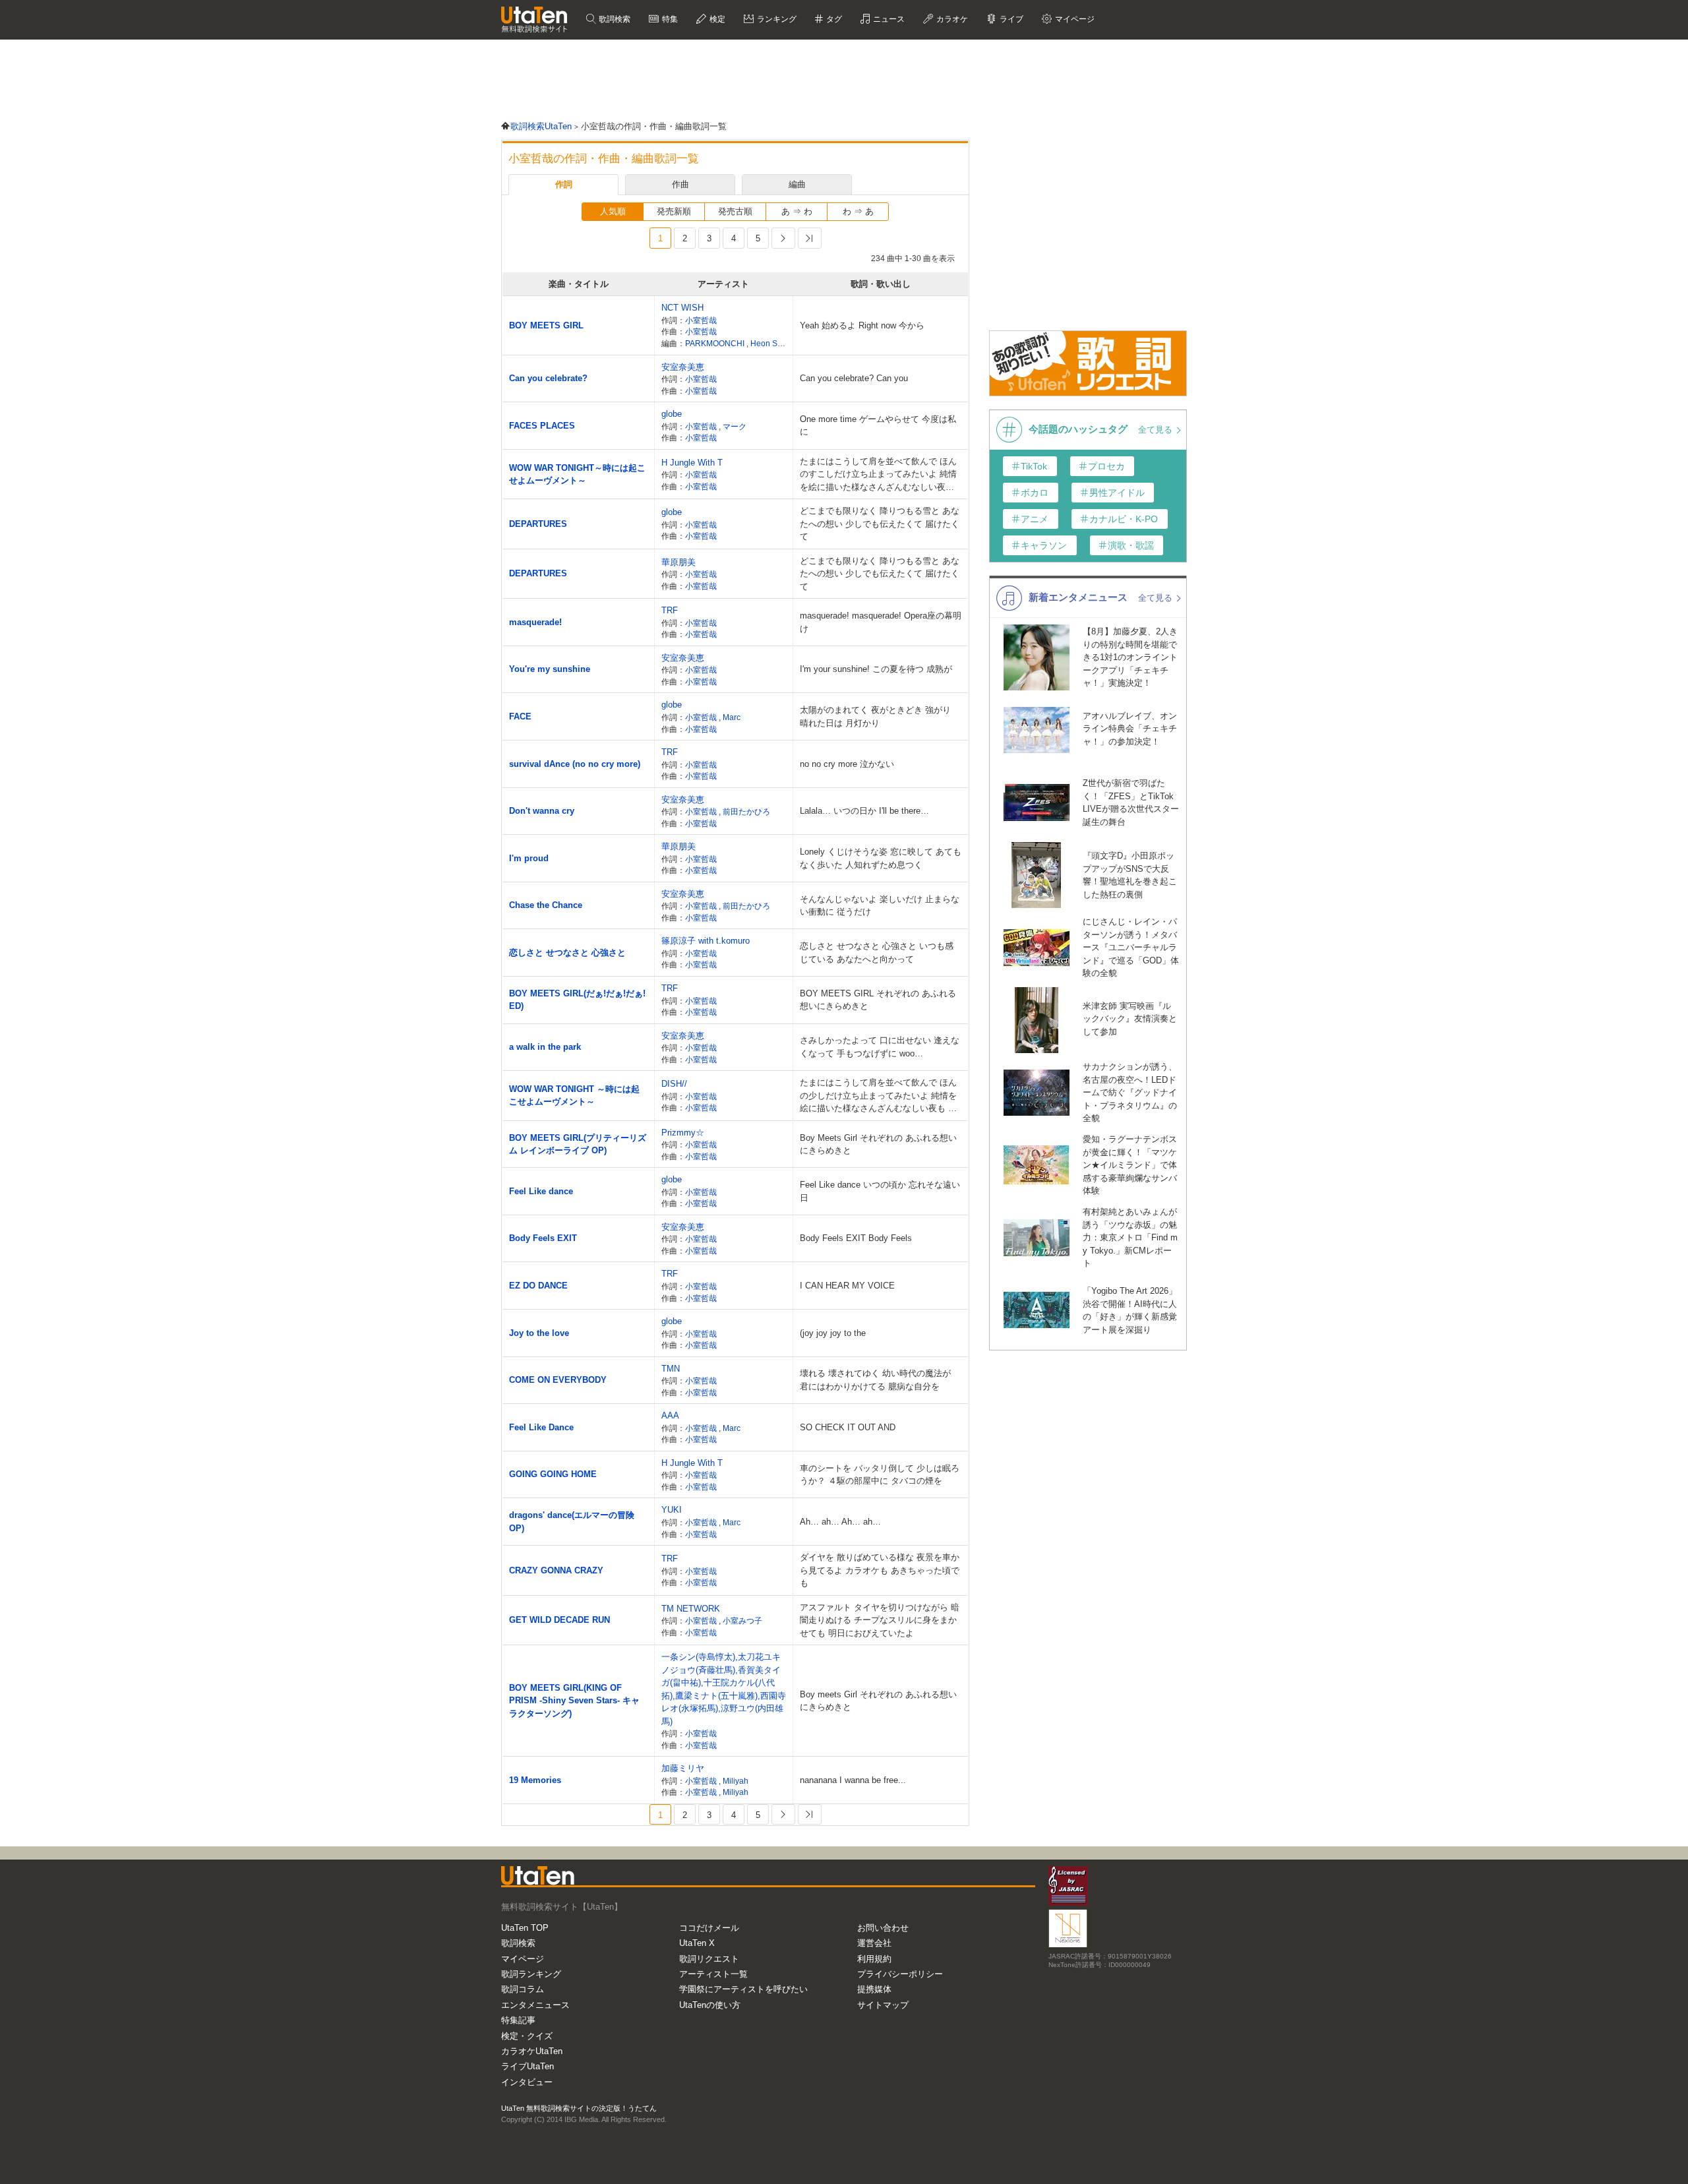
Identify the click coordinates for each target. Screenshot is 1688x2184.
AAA (670, 1415)
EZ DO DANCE (538, 1286)
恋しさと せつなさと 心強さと (567, 953)
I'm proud (529, 858)
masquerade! (535, 622)
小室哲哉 (701, 320)
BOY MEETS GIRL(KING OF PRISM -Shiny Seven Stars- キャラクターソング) (574, 1701)
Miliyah (736, 1781)
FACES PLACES (542, 426)
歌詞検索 (614, 19)
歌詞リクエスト (709, 1959)
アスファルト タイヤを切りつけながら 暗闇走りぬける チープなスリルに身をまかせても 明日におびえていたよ (880, 1620)
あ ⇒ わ (797, 211)
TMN (671, 1369)
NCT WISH (682, 308)
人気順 (613, 211)
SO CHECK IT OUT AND (848, 1427)
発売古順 (735, 211)
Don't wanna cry (542, 811)
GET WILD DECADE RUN (559, 1620)
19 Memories (535, 1780)
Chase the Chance (546, 905)
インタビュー (527, 2082)
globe (672, 414)
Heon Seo (769, 343)
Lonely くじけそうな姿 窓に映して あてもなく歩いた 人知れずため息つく (881, 858)
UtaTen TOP (525, 1928)
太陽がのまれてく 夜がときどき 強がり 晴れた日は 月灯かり (875, 716)
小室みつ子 (742, 1621)
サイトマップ (883, 2005)
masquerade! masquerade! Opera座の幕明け (881, 622)
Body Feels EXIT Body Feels (856, 1238)
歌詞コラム (523, 1989)
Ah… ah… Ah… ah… (840, 1522)
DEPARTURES (538, 524)
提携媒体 (874, 1989)
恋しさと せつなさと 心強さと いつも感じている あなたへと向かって (877, 953)
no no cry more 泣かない (847, 764)
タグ (833, 19)
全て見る (1157, 430)
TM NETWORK (691, 1609)
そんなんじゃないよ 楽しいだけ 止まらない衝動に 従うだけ (880, 906)
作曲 (680, 184)
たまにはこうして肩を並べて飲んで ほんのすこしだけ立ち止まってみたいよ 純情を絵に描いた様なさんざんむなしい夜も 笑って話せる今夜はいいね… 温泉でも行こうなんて (878, 475)
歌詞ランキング (531, 1974)
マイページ (523, 1959)
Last (810, 238)
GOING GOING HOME (553, 1474)
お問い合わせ (883, 1928)
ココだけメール (709, 1928)
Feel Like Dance (541, 1427)
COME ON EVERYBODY (558, 1380)
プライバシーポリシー (900, 1974)
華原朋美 (678, 562)
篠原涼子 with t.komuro (706, 941)
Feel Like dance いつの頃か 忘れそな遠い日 (880, 1191)
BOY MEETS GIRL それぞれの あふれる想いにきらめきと (878, 1000)
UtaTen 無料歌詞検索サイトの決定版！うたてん (579, 2108)
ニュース (888, 19)
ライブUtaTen (527, 2066)
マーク (735, 426)
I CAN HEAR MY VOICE (847, 1286)
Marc (732, 717)
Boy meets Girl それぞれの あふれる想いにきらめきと (878, 1701)
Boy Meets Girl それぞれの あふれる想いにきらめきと (878, 1144)
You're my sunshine (550, 669)
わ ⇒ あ (858, 211)
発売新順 (674, 211)
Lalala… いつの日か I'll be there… (864, 811)
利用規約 (874, 1959)
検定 (716, 19)
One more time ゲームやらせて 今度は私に (878, 426)
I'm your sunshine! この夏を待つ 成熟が (876, 669)
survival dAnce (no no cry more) (575, 764)
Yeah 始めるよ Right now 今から (862, 325)
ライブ (1010, 19)
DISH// (674, 1084)
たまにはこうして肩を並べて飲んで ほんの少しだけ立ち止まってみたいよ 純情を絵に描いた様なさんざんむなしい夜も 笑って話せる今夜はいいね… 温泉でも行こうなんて (878, 1096)
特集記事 (518, 2020)
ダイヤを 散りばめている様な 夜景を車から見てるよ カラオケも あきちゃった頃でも (880, 1570)
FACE (520, 716)
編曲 (797, 184)
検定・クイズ (527, 2036)
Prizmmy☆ (683, 1133)
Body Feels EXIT (543, 1238)
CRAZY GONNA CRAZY (556, 1570)
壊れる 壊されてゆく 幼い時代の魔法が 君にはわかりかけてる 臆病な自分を (875, 1380)
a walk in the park (545, 1047)
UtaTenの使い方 (710, 2005)
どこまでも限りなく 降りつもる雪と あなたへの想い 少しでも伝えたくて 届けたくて (880, 524)
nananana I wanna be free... (853, 1780)
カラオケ (951, 19)
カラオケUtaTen (532, 2051)
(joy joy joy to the (833, 1333)
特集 (669, 19)
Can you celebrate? (548, 378)
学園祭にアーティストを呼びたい (743, 1989)
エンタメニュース (535, 2005)
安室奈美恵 (683, 367)
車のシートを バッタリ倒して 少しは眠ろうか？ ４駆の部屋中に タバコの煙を (880, 1475)
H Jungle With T (692, 463)
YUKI (672, 1510)
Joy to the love (539, 1333)
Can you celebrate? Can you (854, 378)
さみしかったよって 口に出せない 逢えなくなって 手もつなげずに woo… (880, 1047)
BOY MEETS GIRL (546, 325)
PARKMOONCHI (716, 343)
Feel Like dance (541, 1191)
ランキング (776, 19)
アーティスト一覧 (713, 1974)
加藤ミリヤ (683, 1768)
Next (783, 238)
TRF (670, 610)
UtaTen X (697, 1943)
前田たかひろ (746, 811)
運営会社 (874, 1943)
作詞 (564, 184)
